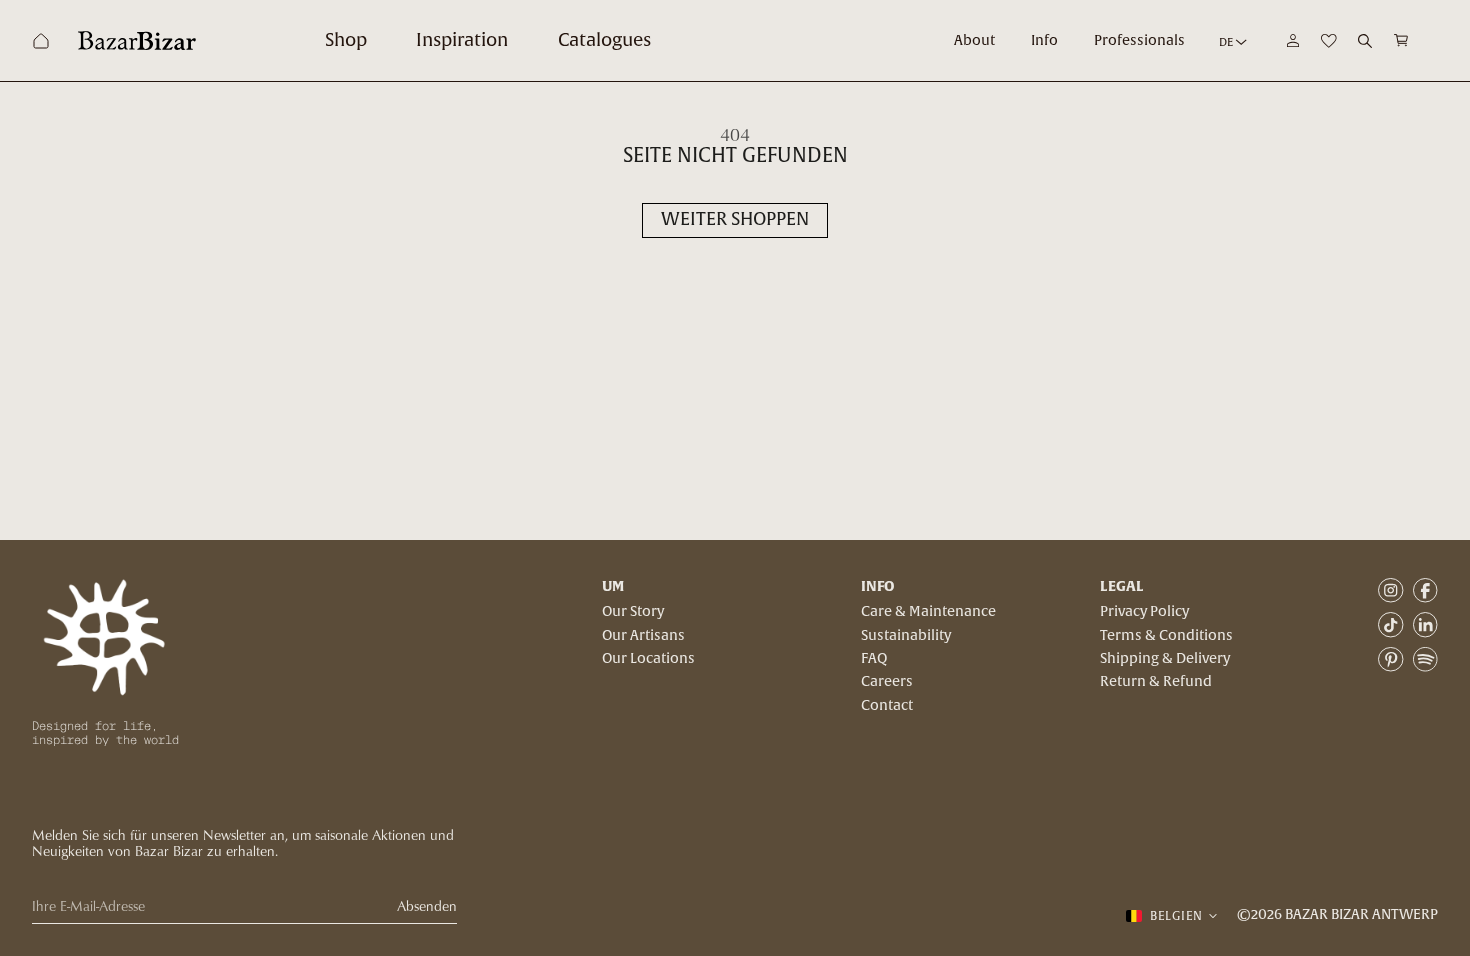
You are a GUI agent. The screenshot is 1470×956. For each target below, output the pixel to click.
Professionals (1139, 41)
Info (1044, 41)
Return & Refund (1156, 682)
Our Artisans (643, 636)
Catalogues (604, 40)
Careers (887, 682)
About (974, 41)
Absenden (427, 906)
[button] (1401, 40)
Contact (887, 706)
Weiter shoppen (735, 219)
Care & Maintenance (928, 612)
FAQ (874, 659)
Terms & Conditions (1166, 636)
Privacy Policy (1144, 612)
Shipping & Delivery (1165, 659)
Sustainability (906, 636)
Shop (346, 40)
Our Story (633, 612)
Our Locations (648, 659)
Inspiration (462, 40)
